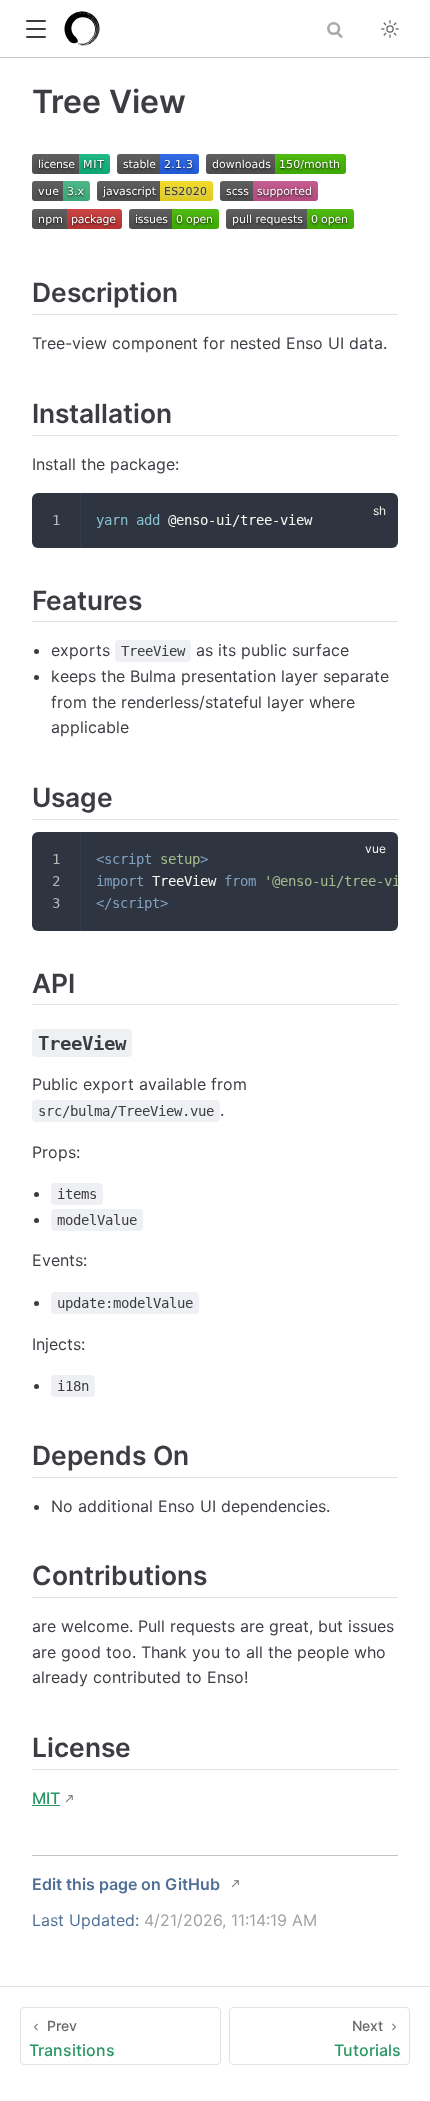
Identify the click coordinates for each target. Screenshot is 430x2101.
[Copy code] (371, 520)
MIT (46, 1798)
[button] (35, 29)
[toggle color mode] (390, 29)
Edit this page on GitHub (126, 1884)
